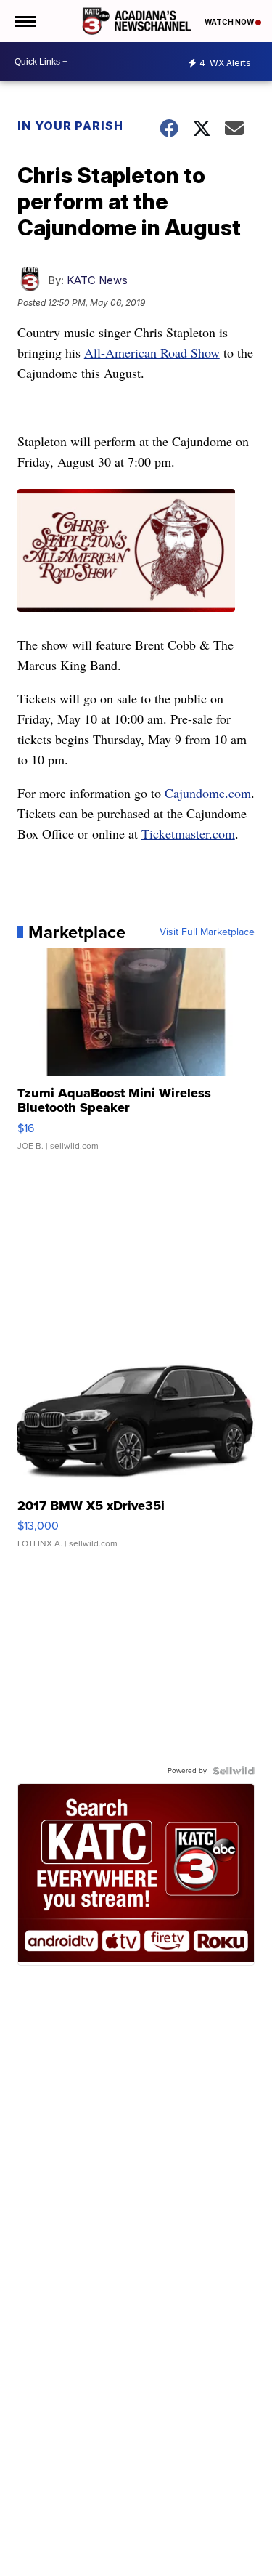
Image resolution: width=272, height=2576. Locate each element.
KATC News (97, 280)
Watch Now (230, 22)
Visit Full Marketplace (207, 932)
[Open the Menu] (24, 21)
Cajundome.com (208, 793)
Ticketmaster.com (188, 833)
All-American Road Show (152, 352)
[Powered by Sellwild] (234, 1771)
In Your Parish (70, 126)
